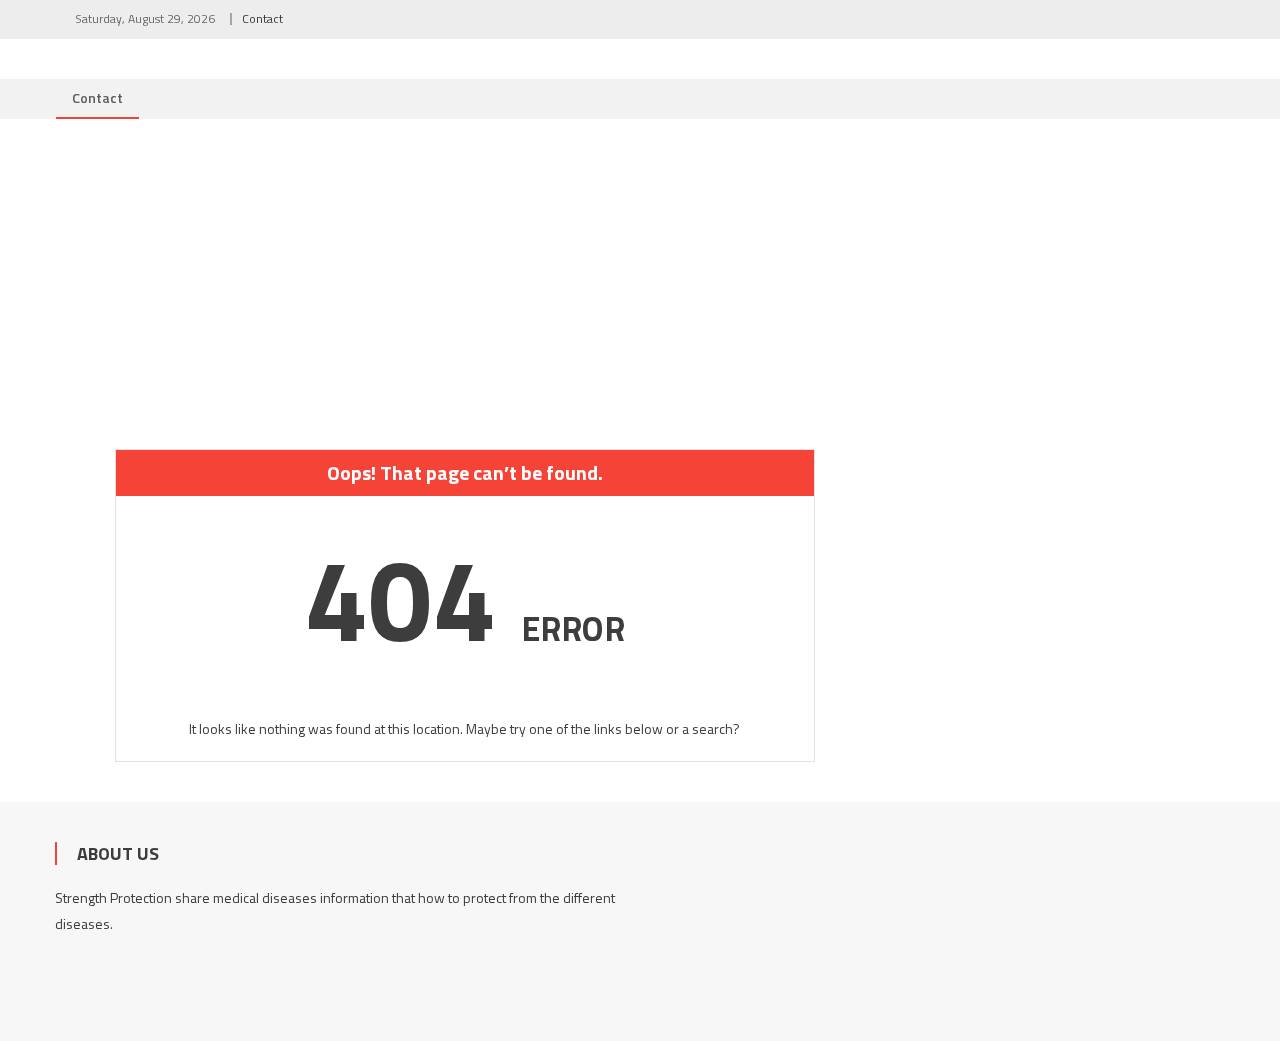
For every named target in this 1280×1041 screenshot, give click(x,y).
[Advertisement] (640, 269)
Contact (262, 18)
